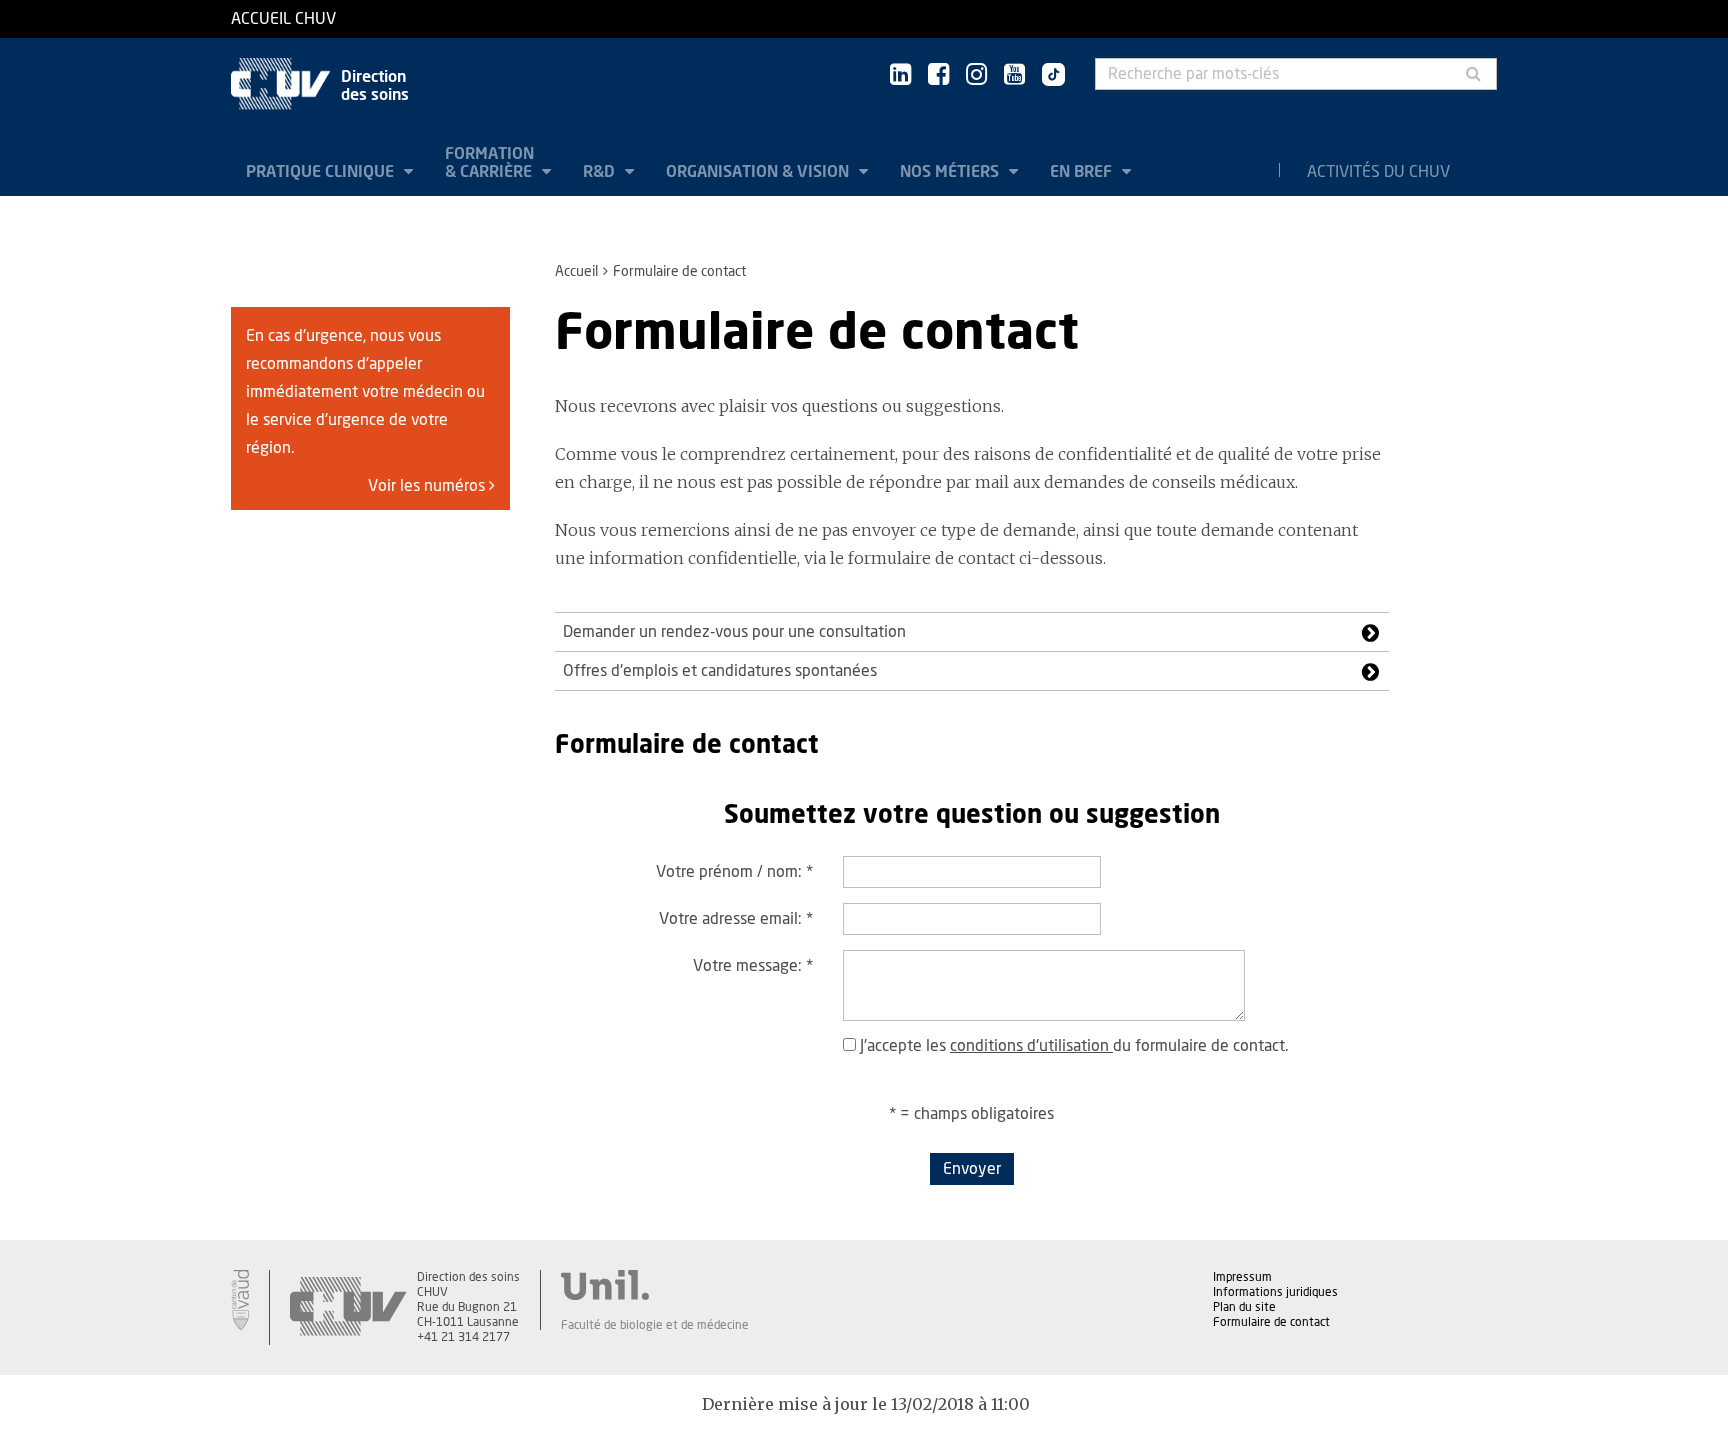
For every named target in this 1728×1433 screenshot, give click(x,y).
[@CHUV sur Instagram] (976, 75)
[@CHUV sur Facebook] (938, 75)
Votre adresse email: (736, 919)
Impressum (1242, 1277)
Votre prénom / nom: (734, 872)
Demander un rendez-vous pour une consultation (734, 632)
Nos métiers (951, 172)
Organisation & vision (759, 172)
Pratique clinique (322, 172)
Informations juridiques (1275, 1292)
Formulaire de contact (1271, 1322)
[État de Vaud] (240, 1300)
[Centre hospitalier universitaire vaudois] (348, 1307)
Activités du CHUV (1378, 172)
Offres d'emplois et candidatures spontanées (720, 671)
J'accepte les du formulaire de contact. (1072, 1046)
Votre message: (753, 966)
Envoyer (972, 1169)
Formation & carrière (490, 163)
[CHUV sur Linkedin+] (900, 75)
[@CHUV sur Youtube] (1014, 75)
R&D (601, 172)
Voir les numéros (428, 486)
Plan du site (1244, 1307)
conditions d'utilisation (1031, 1046)
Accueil (576, 272)
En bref (1083, 172)
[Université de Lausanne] (655, 1285)
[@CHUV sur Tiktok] (1047, 76)
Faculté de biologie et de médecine (655, 1325)
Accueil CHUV (283, 19)
